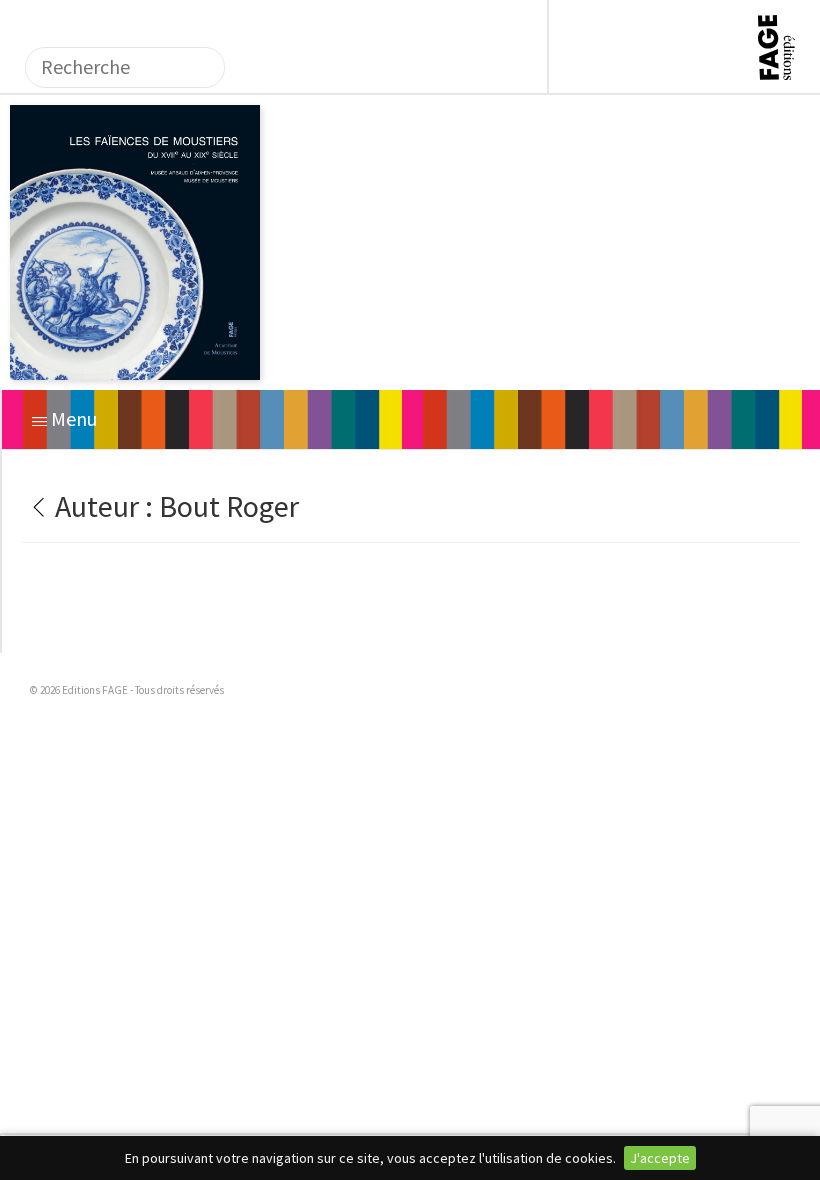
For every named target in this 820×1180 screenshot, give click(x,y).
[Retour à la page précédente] (35, 506)
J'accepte (660, 1158)
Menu (72, 418)
